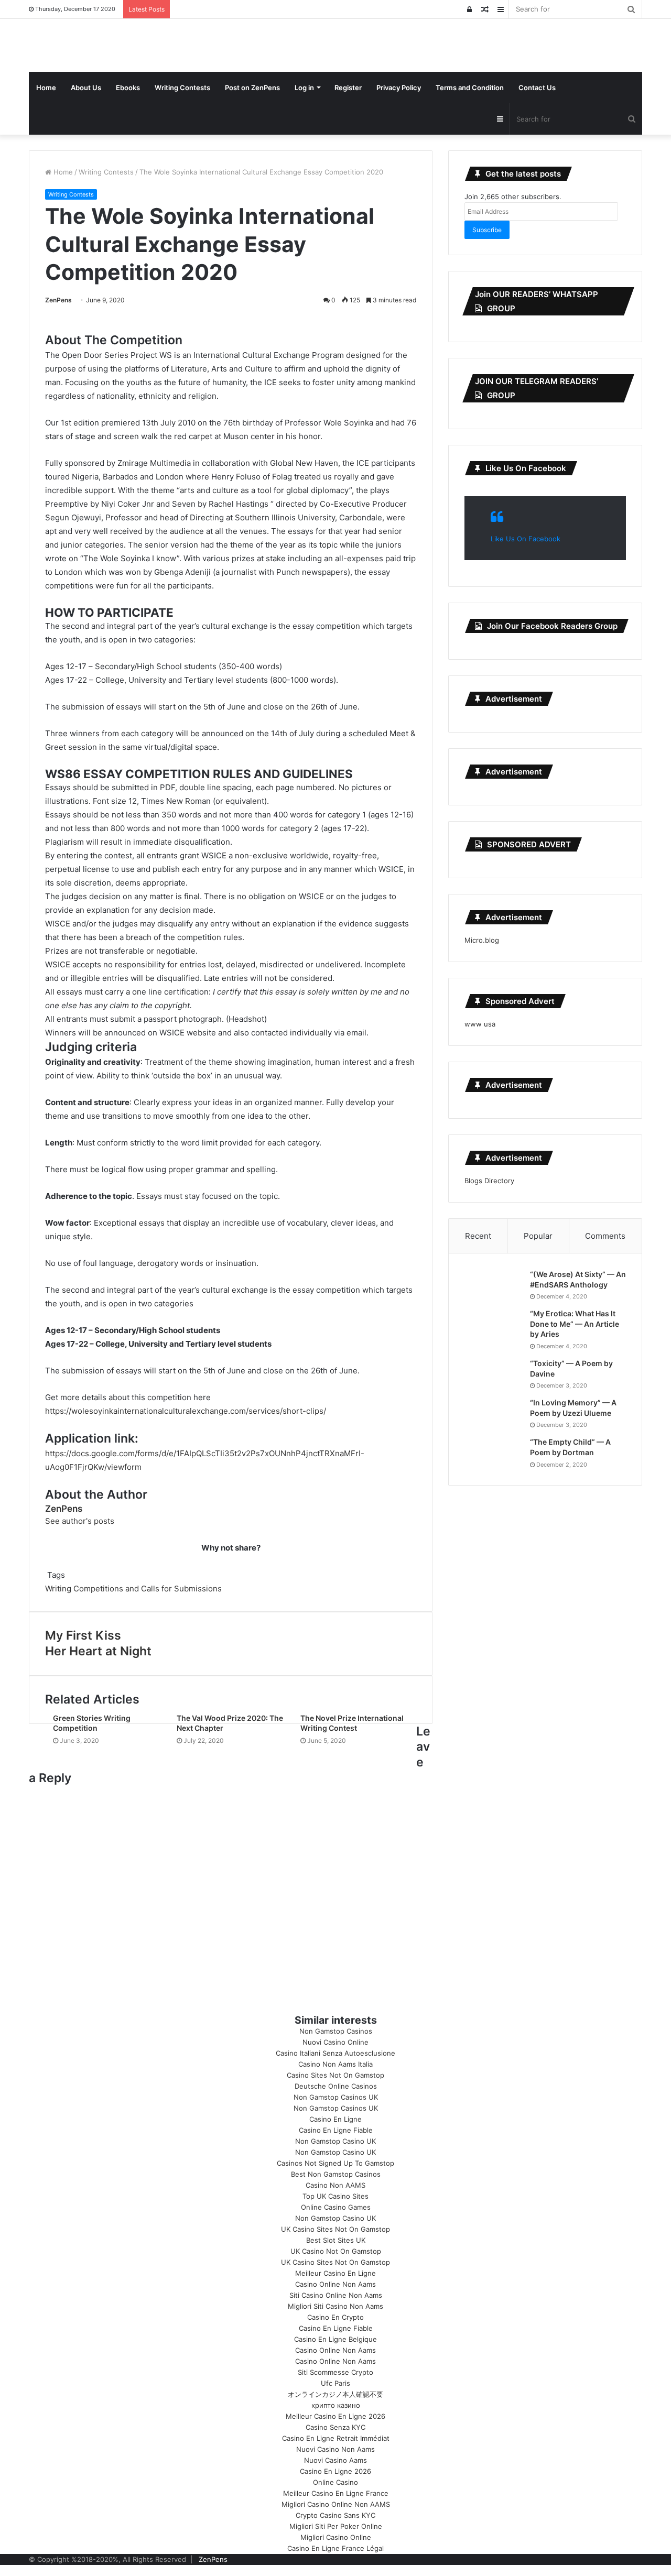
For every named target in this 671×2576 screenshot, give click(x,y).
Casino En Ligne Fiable (336, 2130)
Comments (605, 1236)
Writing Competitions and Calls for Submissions (133, 1589)
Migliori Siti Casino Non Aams (335, 2306)
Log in (304, 88)
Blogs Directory (489, 1181)
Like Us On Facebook (526, 468)
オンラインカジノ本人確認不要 (335, 2394)
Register (348, 88)
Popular (538, 1236)
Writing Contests (182, 88)
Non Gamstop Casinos (336, 2031)
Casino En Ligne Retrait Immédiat (336, 2438)
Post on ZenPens (252, 88)
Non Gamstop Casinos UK (336, 2097)
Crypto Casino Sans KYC (335, 2515)
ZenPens (58, 300)
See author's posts (80, 1521)
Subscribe (487, 230)
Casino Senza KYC (335, 2427)
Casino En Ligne (335, 2119)
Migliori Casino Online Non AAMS (336, 2504)
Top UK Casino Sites (335, 2196)
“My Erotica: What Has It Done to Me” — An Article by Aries (575, 1324)
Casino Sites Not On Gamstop (335, 2075)
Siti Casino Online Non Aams (336, 2295)
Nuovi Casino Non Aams (335, 2449)
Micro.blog (482, 940)
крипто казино (336, 2405)
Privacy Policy (399, 88)
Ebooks (128, 88)
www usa (480, 1024)
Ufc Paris (335, 2383)
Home (46, 88)
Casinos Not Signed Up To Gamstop (335, 2163)
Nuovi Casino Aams (335, 2460)
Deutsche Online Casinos (336, 2086)
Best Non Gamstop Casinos (336, 2174)
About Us (86, 88)
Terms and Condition (470, 88)
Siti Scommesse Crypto (335, 2372)
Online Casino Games (336, 2207)
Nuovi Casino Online (335, 2042)
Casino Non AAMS (335, 2185)
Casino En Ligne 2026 (335, 2471)
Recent (478, 1236)
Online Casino (335, 2482)
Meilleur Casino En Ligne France (336, 2493)
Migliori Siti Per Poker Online (336, 2526)
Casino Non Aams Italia (335, 2064)
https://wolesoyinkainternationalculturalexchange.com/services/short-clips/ (186, 1411)
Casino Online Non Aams (335, 2284)
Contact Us (537, 88)
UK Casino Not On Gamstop (336, 2251)
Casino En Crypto (335, 2317)
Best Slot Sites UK (336, 2240)
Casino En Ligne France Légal (335, 2548)
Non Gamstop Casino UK (335, 2141)
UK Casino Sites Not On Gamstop (335, 2229)
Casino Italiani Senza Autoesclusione (335, 2053)
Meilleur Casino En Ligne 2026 (335, 2416)
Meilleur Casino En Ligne (335, 2273)
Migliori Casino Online (336, 2537)
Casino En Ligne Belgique (335, 2339)
